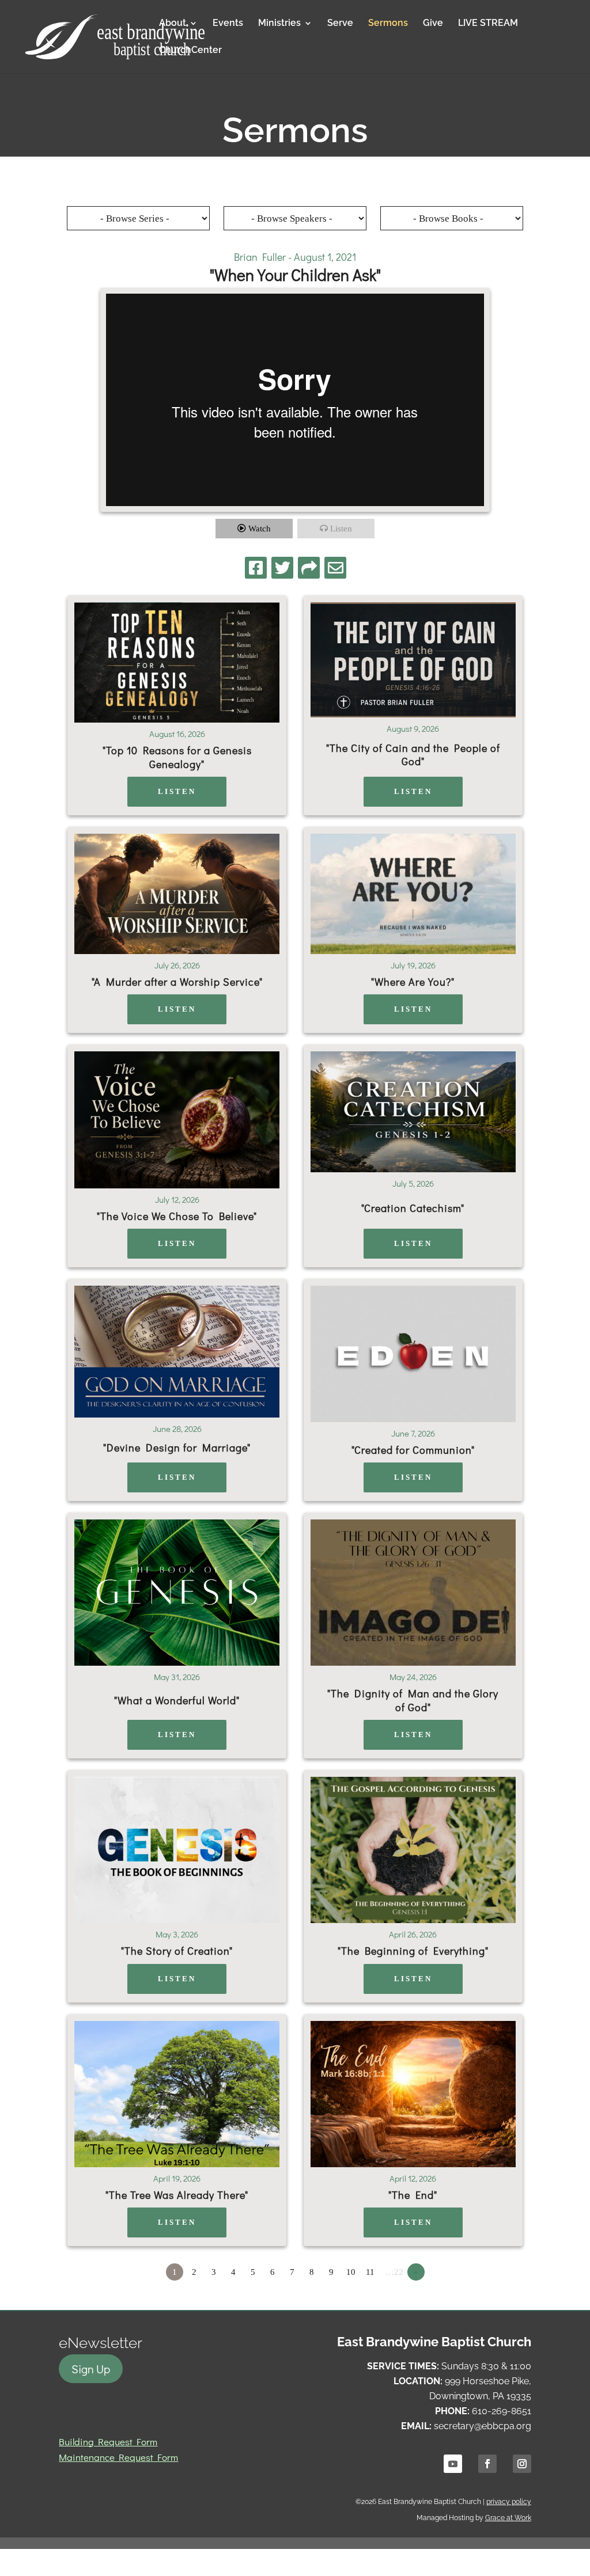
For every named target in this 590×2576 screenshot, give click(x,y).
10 (351, 2272)
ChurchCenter (190, 51)
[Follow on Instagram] (522, 2464)
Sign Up (91, 2369)
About (173, 24)
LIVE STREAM (488, 24)
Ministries (279, 24)
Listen (341, 529)
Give (433, 24)
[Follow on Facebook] (487, 2464)
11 (370, 2272)
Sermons (388, 24)
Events (228, 24)
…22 (394, 2272)
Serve (340, 24)
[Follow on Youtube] (453, 2464)
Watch (260, 529)
